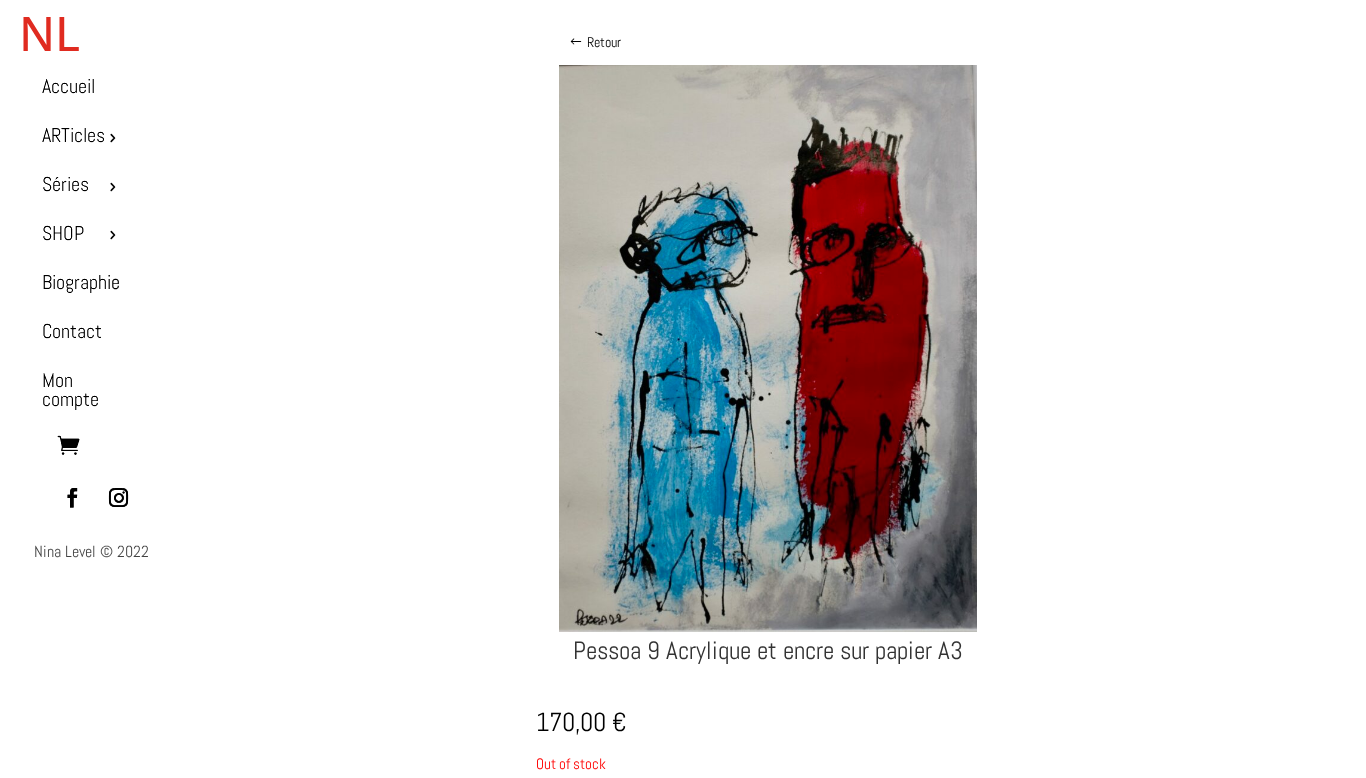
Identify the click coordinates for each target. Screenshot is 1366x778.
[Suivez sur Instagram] (118, 498)
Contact (72, 331)
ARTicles (73, 135)
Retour (604, 42)
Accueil (68, 86)
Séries (65, 184)
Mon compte (70, 390)
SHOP (63, 233)
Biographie (81, 282)
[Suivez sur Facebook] (72, 498)
